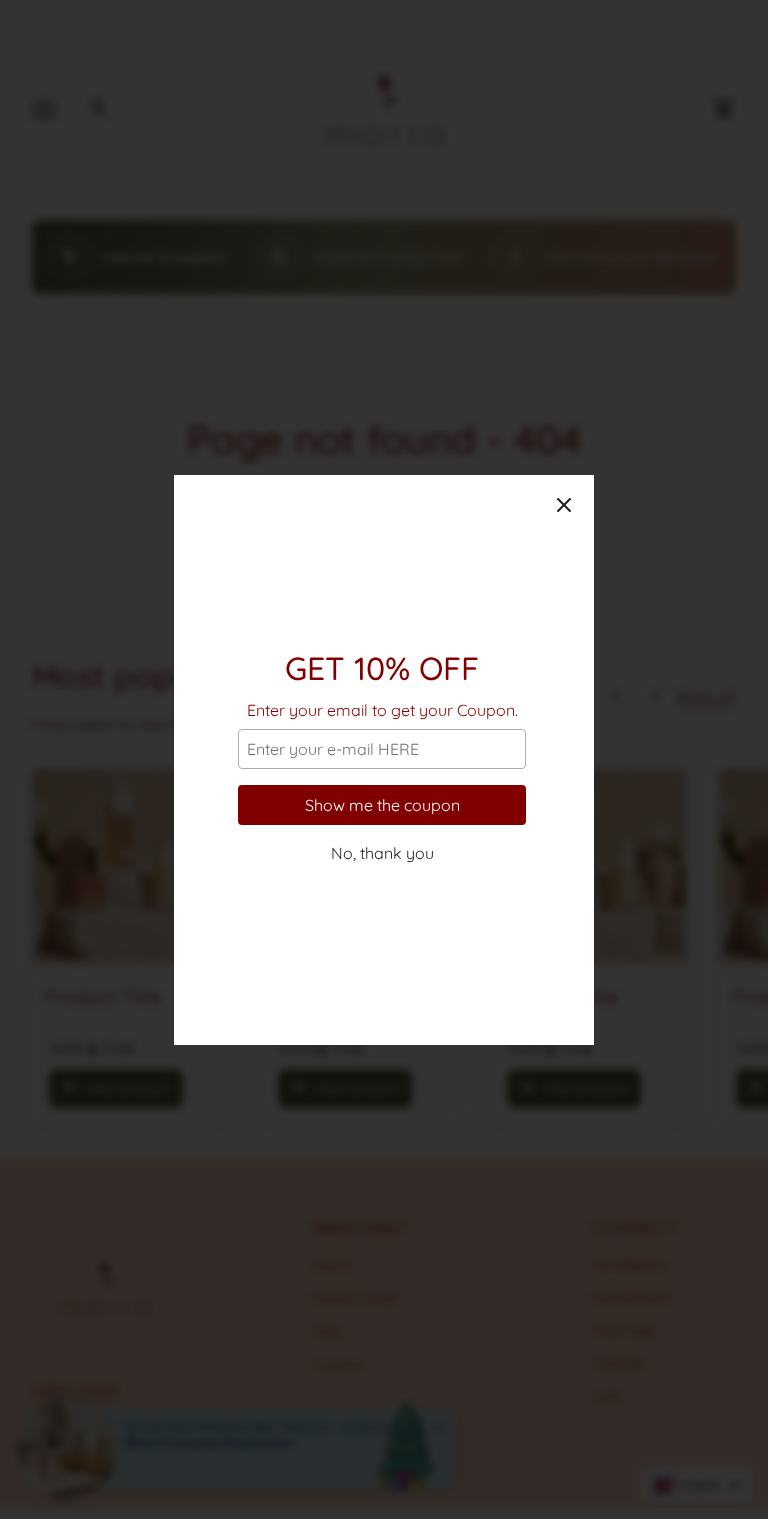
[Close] (564, 505)
